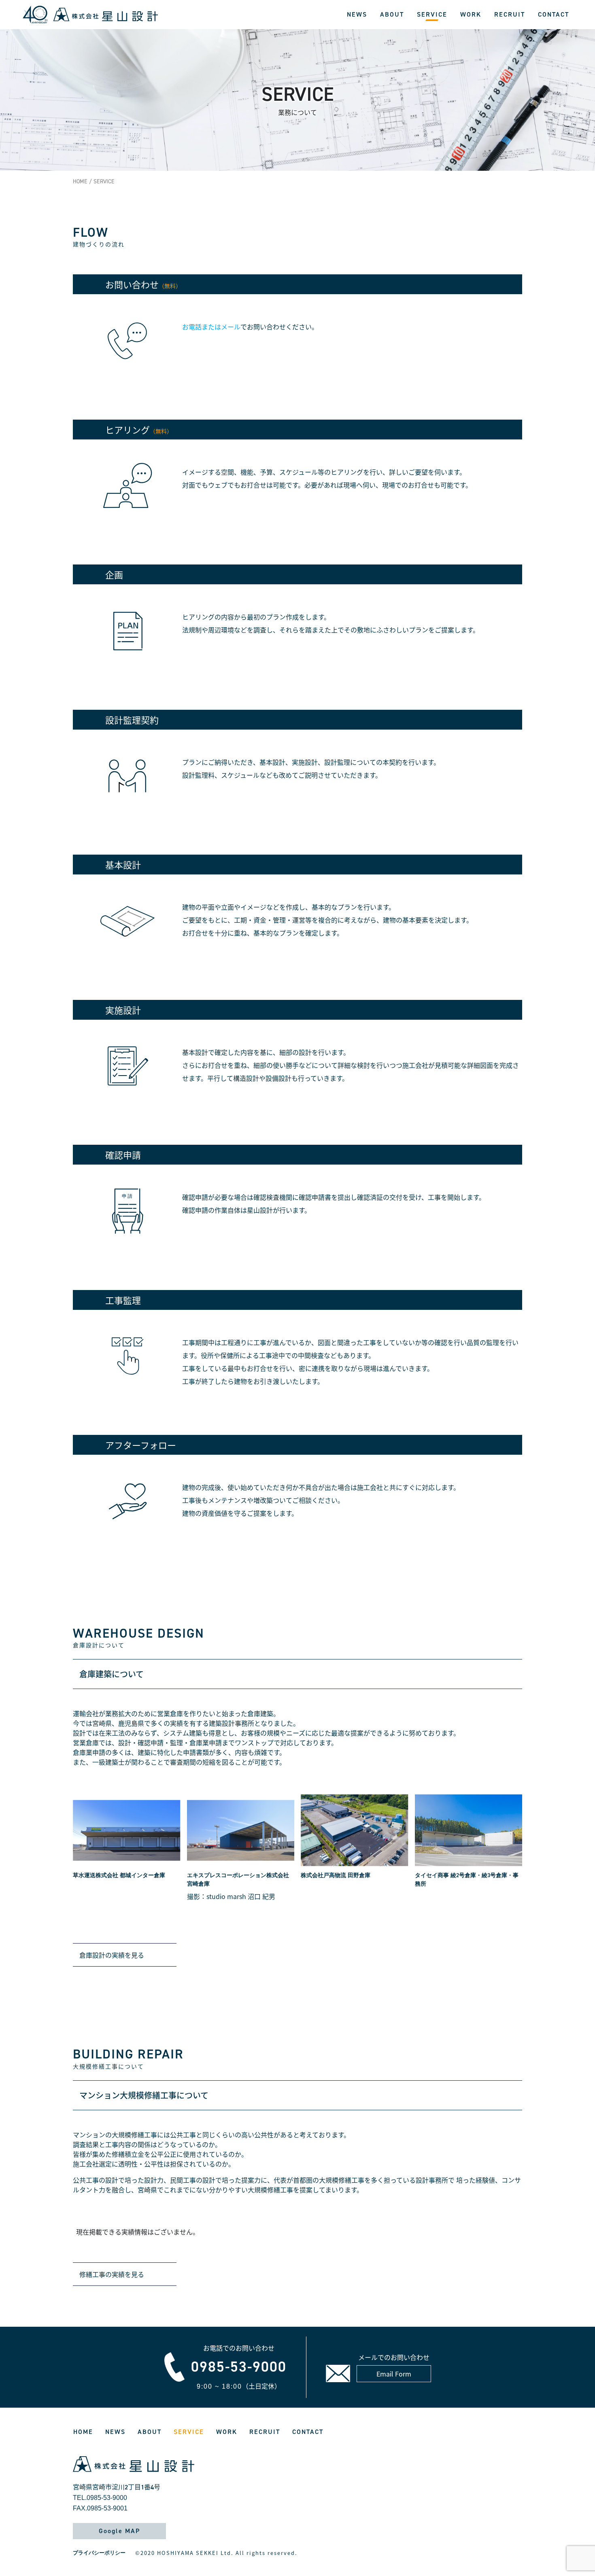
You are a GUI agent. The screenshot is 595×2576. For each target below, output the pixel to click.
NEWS (357, 14)
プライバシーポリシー (99, 2553)
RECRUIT (510, 14)
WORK (471, 14)
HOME (80, 181)
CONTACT (554, 14)
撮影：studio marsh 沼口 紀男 (231, 1896)
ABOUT (392, 14)
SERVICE (432, 14)
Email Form (394, 2374)
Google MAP (119, 2531)
